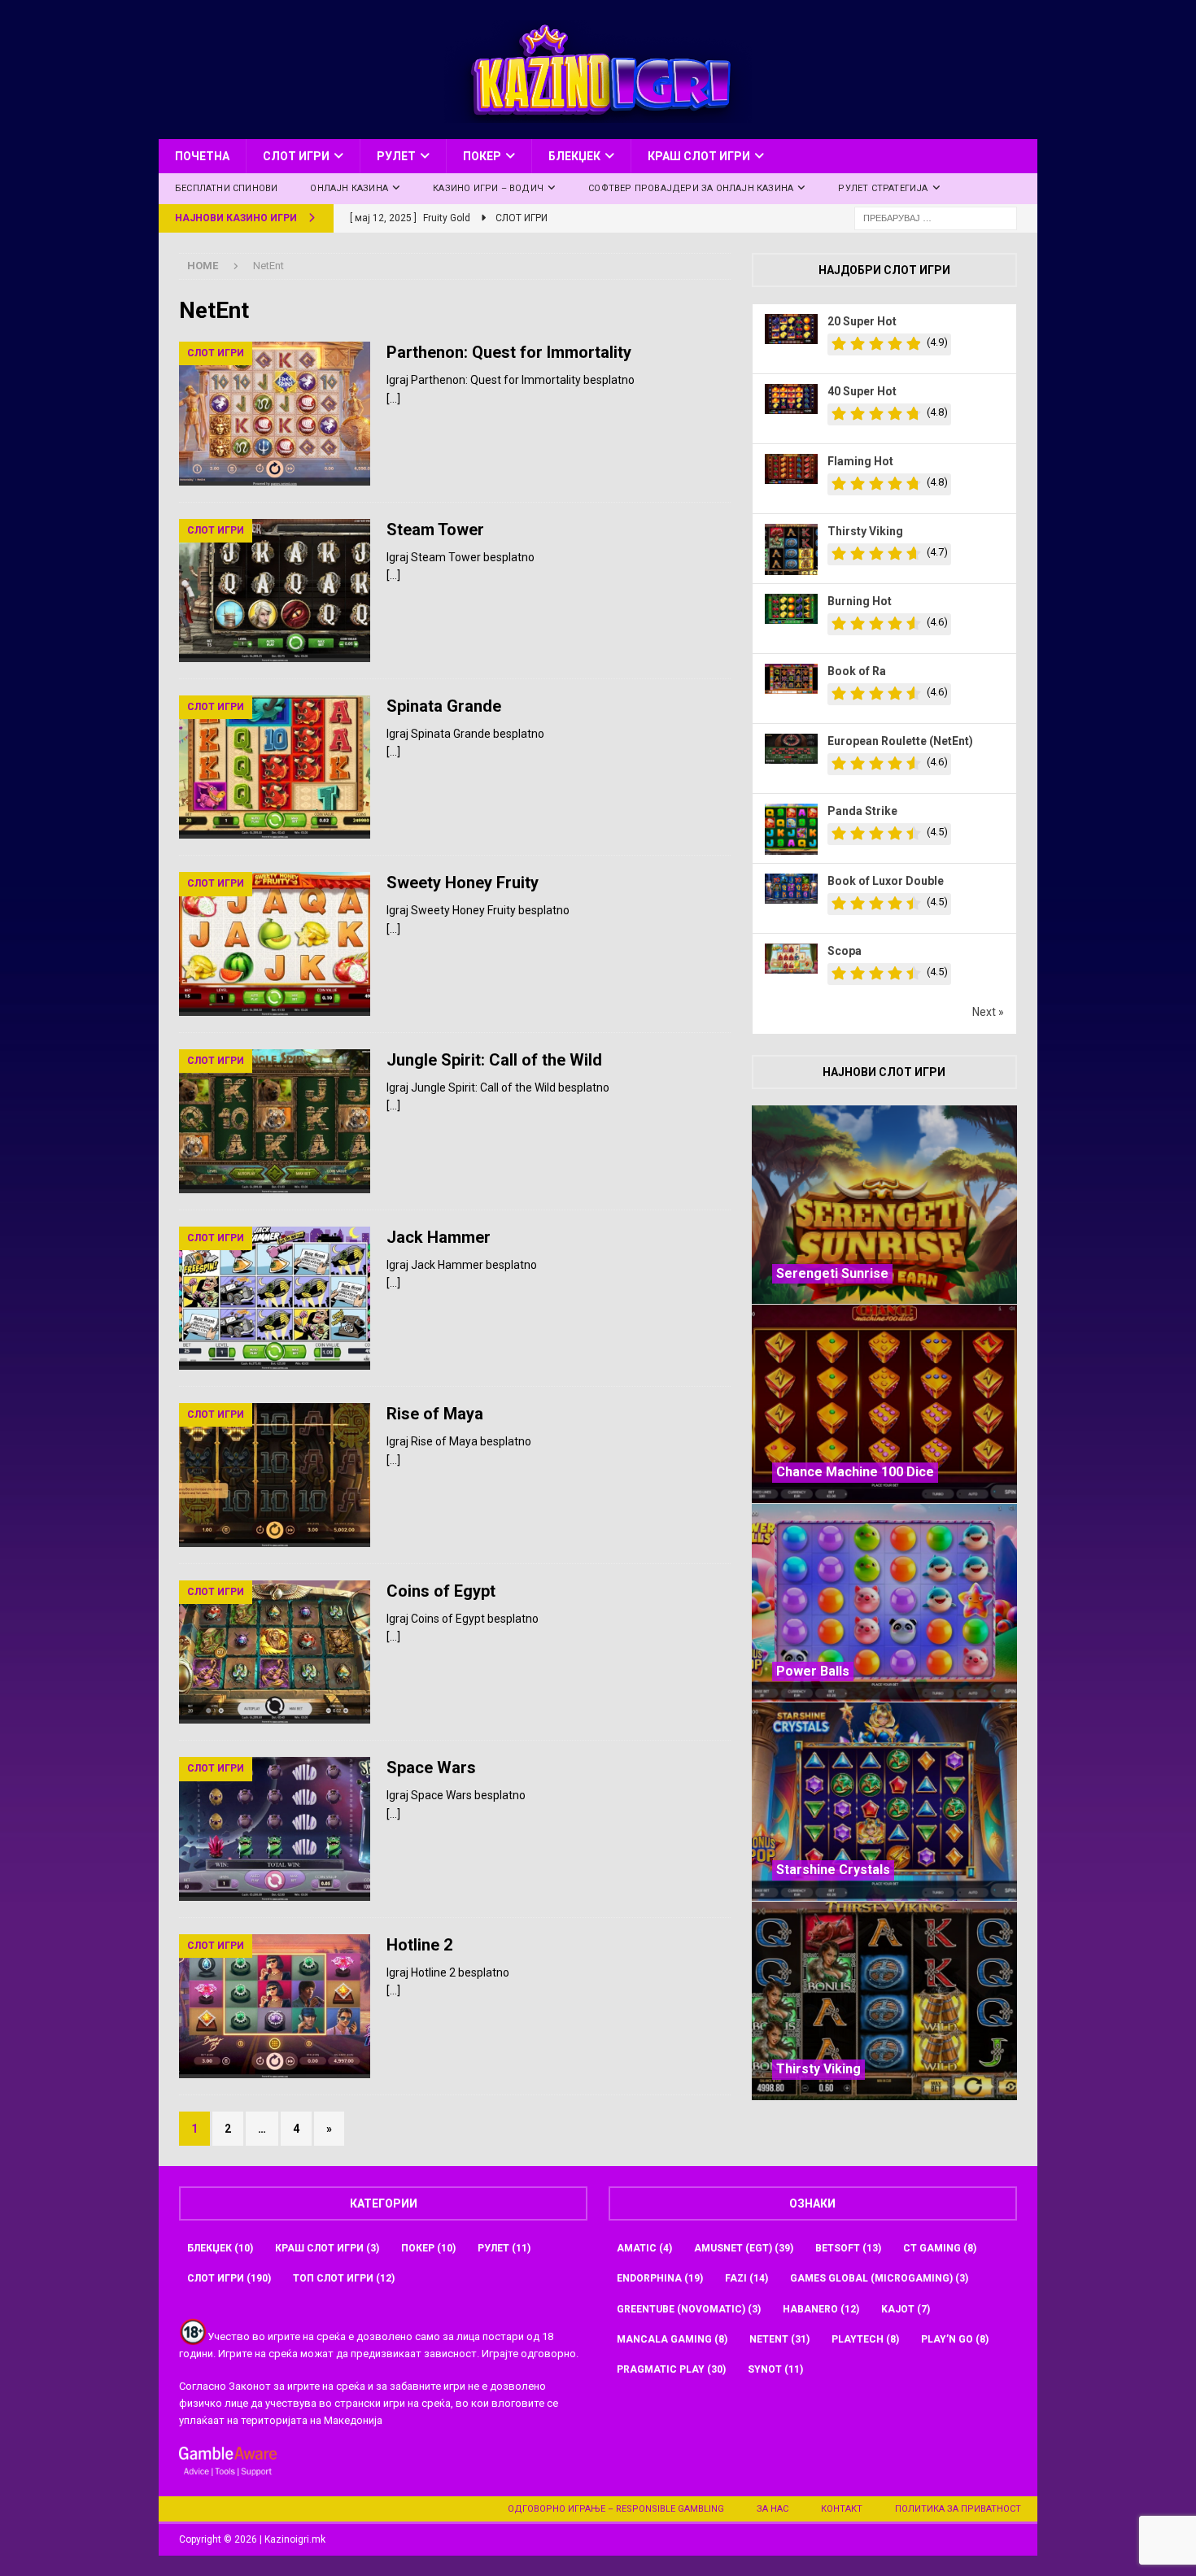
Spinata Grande (444, 706)
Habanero (821, 2309)
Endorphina (660, 2278)
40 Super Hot (862, 391)
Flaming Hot (860, 461)
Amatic (644, 2248)
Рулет (396, 156)
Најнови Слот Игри (884, 1072)
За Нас (773, 2509)
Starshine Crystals (833, 1870)
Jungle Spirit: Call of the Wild (494, 1060)
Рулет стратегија (883, 188)
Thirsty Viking (865, 531)
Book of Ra (857, 671)
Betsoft (848, 2248)
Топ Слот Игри (344, 2278)
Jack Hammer (439, 1237)
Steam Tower (435, 530)
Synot (775, 2369)
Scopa (845, 951)
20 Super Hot (862, 321)
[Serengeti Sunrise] (884, 1205)
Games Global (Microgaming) (879, 2278)
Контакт (842, 2509)
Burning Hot (860, 601)
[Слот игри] (275, 413)
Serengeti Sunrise (832, 1273)
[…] (393, 399)
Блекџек (574, 156)
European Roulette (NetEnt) (900, 741)
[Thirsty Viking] (884, 2001)
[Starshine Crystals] (884, 1801)
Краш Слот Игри (699, 156)
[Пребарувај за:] (936, 217)
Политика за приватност (958, 2509)
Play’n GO (955, 2339)
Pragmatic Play (671, 2369)
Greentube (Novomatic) (689, 2309)
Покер (482, 156)
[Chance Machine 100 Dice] (884, 1404)
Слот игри (296, 156)
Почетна (202, 156)
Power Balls (813, 1671)
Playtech (865, 2339)
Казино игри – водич (488, 188)
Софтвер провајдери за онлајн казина (691, 188)
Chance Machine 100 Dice (855, 1472)
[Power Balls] (884, 1603)
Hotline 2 (419, 1945)
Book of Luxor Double (886, 881)
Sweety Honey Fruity (463, 883)
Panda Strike (862, 811)
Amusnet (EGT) (744, 2248)
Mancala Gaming (672, 2339)
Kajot (906, 2309)
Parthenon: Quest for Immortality (509, 352)
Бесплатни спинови (226, 188)
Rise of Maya (435, 1414)
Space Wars (431, 1767)
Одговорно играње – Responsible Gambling (616, 2509)
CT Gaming (940, 2248)
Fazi (746, 2278)
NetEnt (779, 2339)
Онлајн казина (349, 188)
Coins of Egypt (441, 1591)
